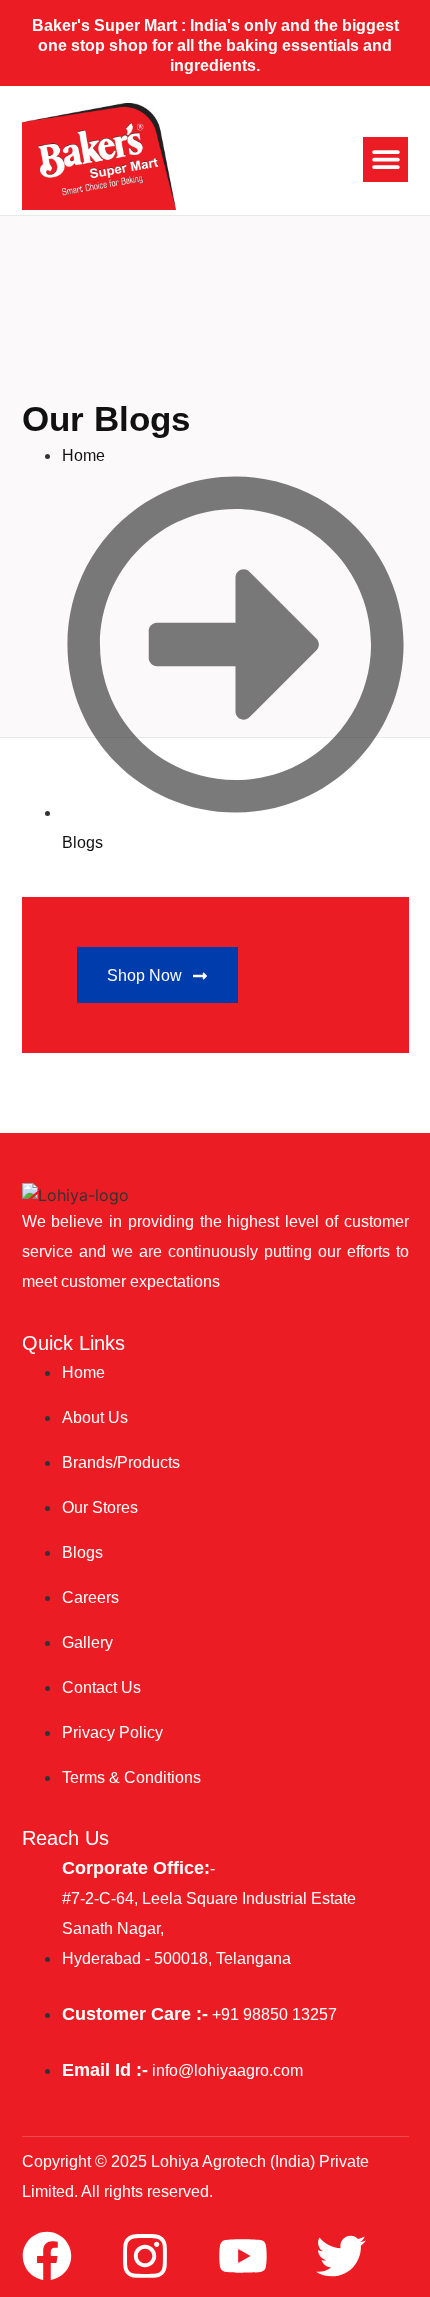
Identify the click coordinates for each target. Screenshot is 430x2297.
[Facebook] (47, 2256)
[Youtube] (243, 2256)
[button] (385, 159)
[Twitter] (341, 2256)
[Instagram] (145, 2256)
